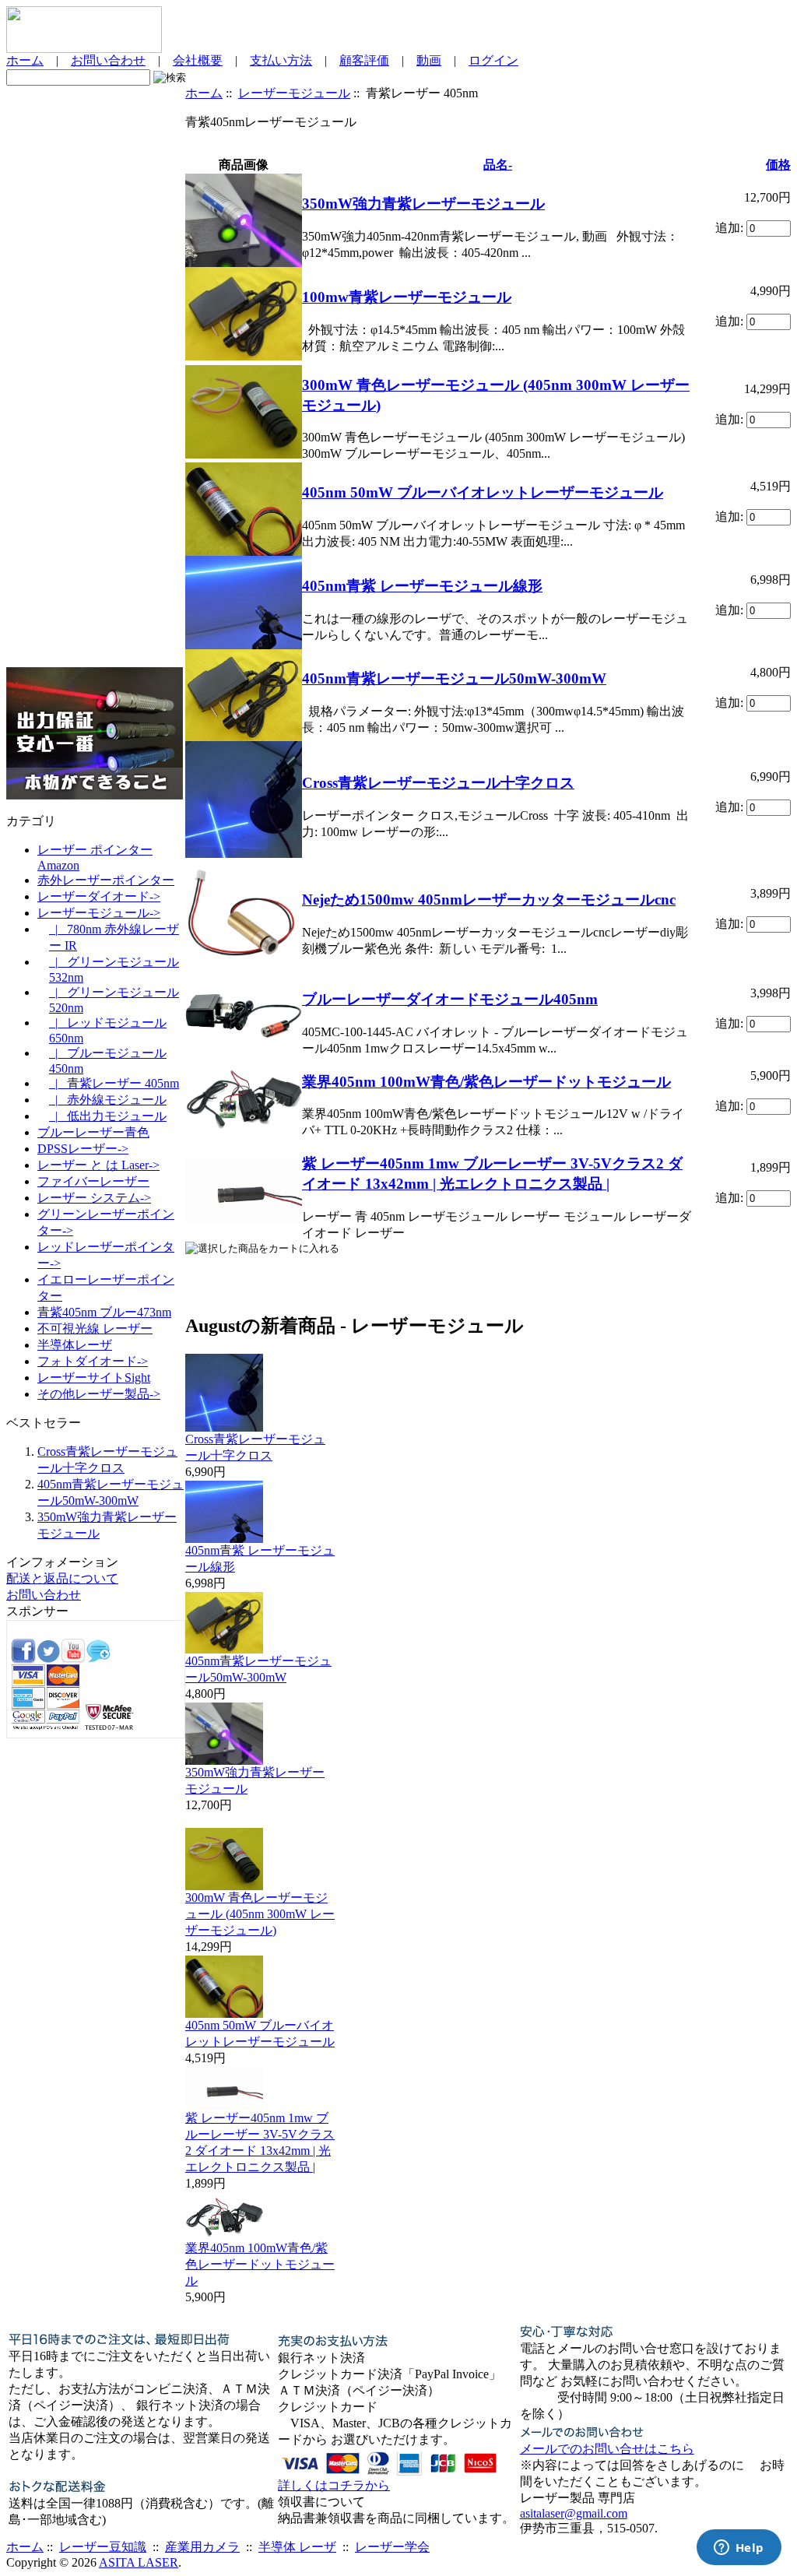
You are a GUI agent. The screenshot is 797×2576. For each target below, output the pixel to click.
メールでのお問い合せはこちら (607, 2449)
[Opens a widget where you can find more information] (739, 2549)
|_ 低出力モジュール (108, 1116)
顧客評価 (364, 60)
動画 (429, 60)
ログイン (493, 60)
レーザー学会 (392, 2547)
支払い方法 (281, 60)
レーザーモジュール (294, 93)
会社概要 (198, 60)
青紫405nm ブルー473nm (104, 1312)
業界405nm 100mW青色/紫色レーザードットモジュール (486, 1082)
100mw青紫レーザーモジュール (407, 297)
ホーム (25, 60)
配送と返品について (62, 1578)
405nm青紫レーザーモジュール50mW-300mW (454, 678)
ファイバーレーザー (93, 1181)
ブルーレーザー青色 (93, 1132)
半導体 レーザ (297, 2547)
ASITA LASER (139, 2562)
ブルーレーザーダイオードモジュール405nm (450, 999)
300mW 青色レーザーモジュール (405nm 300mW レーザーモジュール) (260, 1914)
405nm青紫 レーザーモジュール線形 (422, 586)
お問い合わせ (108, 60)
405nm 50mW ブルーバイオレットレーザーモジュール (483, 492)
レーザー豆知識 (103, 2547)
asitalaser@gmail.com (574, 2513)
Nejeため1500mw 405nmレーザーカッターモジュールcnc (489, 900)
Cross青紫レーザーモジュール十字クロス (438, 783)
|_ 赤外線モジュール (108, 1100)
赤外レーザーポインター (106, 880)
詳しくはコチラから (334, 2485)
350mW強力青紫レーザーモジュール (423, 204)
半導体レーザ (75, 1345)
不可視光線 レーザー (95, 1328)
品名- (498, 165)
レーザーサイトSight (94, 1378)
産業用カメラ (202, 2547)
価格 (778, 165)
